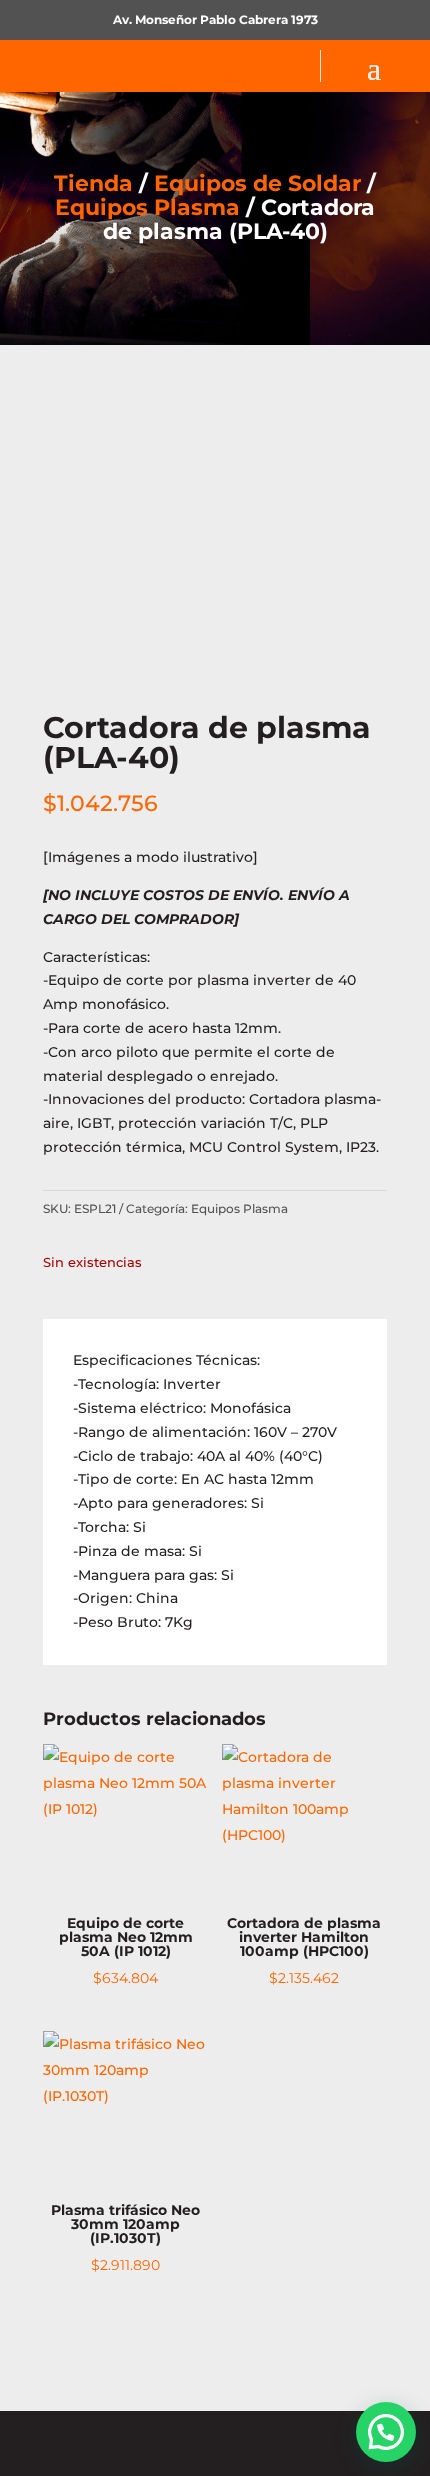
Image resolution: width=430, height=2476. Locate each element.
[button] (386, 2432)
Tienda (93, 183)
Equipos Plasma (147, 207)
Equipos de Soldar (257, 183)
